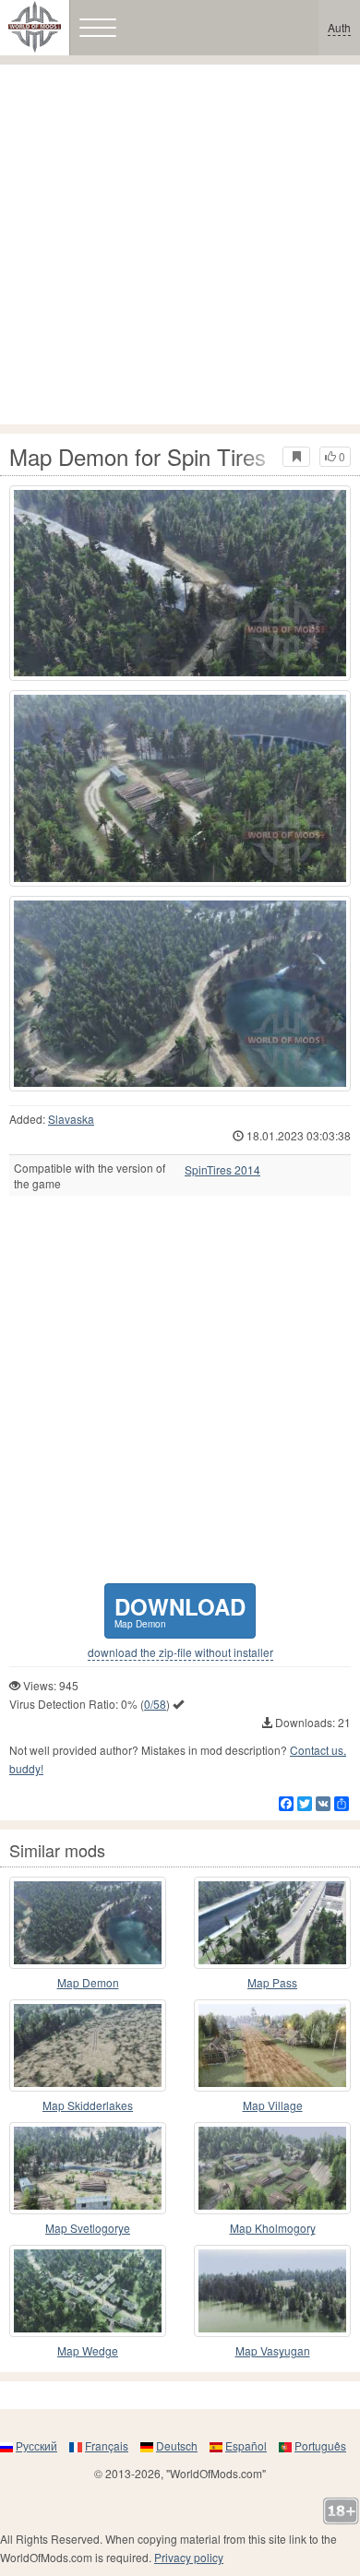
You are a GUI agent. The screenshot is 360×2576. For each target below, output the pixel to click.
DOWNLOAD (180, 1610)
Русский (36, 2445)
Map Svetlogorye (88, 2228)
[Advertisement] (180, 244)
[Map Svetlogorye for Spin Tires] (88, 2168)
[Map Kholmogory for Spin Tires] (272, 2168)
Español (246, 2445)
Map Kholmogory (273, 2228)
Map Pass (272, 1982)
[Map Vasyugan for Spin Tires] (272, 2291)
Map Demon (88, 1982)
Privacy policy (189, 2557)
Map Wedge (88, 2350)
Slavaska (71, 1119)
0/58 (155, 1704)
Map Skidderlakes (88, 2105)
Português (320, 2445)
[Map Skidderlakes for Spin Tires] (88, 2045)
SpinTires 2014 (222, 1170)
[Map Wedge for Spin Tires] (88, 2291)
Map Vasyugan (273, 2350)
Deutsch (177, 2445)
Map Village (273, 2105)
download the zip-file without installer (180, 1652)
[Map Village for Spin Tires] (272, 2045)
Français (107, 2445)
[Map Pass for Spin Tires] (272, 1923)
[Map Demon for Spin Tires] (180, 583)
